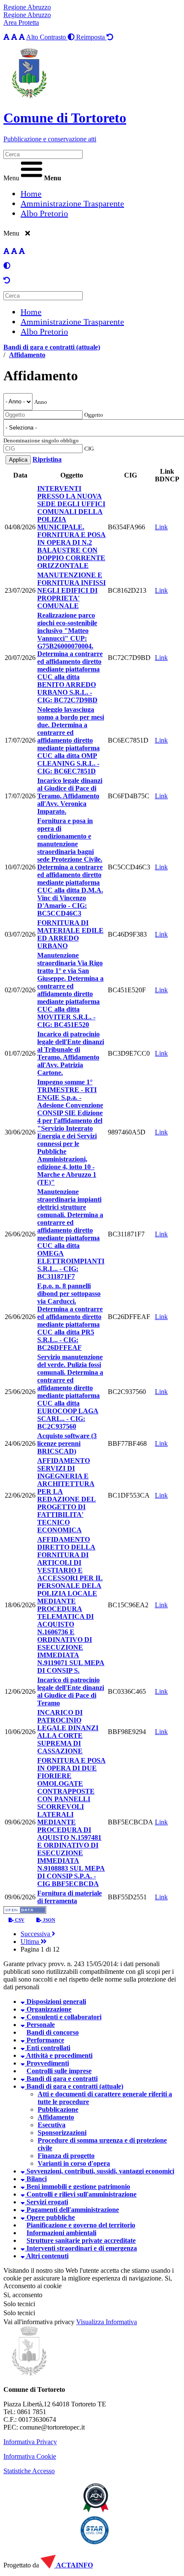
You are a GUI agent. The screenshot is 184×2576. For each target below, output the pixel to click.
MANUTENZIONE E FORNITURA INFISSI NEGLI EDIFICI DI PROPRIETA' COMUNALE (71, 590)
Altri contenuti (47, 2256)
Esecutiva (52, 2125)
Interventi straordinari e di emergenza (81, 2248)
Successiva (36, 1934)
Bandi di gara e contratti (61, 2079)
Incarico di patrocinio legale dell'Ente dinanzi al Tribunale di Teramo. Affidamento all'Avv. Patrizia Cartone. (71, 1053)
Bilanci (36, 2179)
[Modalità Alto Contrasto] (7, 266)
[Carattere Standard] (6, 37)
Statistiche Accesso (29, 2471)
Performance (45, 2040)
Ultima (31, 1942)
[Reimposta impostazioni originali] (7, 280)
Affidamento (27, 355)
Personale (40, 2025)
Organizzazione (48, 2009)
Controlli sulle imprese (59, 2071)
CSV (19, 1920)
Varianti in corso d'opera (74, 2163)
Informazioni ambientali (61, 2233)
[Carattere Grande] (22, 37)
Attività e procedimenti (59, 2055)
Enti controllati (47, 2048)
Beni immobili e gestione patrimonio (77, 2186)
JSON (48, 1920)
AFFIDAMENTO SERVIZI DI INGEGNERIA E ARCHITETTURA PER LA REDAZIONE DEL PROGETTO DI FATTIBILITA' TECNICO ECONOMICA (67, 1495)
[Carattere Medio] (14, 37)
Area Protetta (21, 22)
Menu (11, 178)
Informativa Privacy (30, 2442)
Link (161, 527)
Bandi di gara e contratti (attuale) (52, 347)
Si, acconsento (23, 2295)
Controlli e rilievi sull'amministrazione (81, 2194)
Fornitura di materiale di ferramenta (70, 1897)
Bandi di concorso (53, 2032)
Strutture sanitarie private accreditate (81, 2240)
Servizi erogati (46, 2202)
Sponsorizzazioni (62, 2133)
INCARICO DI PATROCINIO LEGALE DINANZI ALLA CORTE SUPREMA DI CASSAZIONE (68, 1732)
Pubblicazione (58, 2109)
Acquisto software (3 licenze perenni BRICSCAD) (67, 1443)
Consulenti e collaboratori (63, 2017)
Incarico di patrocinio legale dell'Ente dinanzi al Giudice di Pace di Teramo (71, 1691)
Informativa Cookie (30, 2456)
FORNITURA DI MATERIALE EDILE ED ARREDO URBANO (70, 934)
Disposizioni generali (55, 2001)
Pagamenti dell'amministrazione (72, 2210)
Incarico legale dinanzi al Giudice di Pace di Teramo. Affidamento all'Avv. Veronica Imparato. (70, 796)
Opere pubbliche (50, 2217)
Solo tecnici (19, 2313)
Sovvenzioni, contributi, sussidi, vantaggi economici (99, 2171)
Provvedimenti (47, 2063)
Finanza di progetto (66, 2156)
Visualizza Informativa (107, 2322)
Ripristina (47, 459)
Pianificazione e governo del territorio (81, 2225)
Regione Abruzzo (27, 7)
